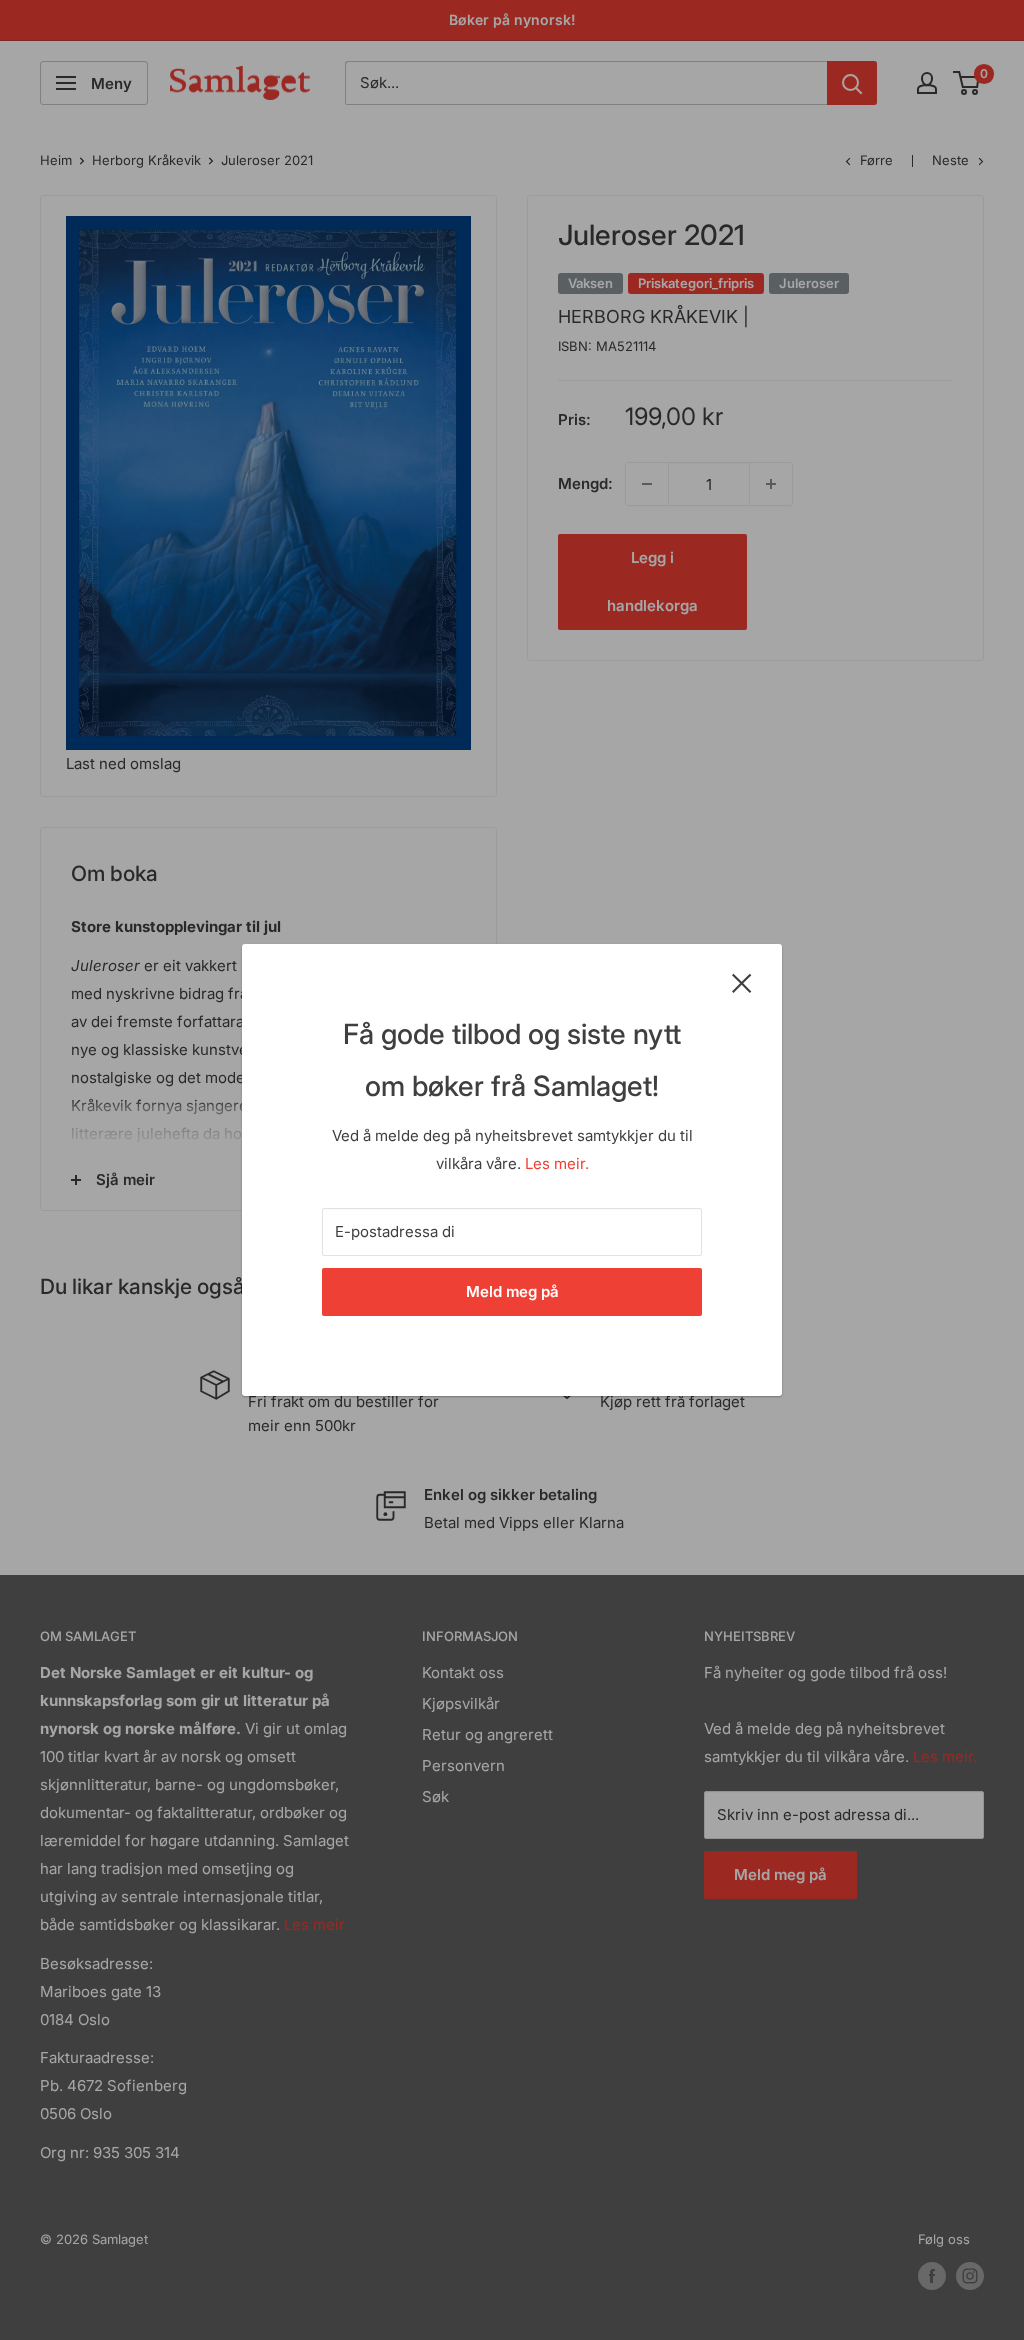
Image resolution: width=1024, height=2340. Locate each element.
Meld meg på (512, 1291)
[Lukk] (742, 982)
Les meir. (557, 1163)
